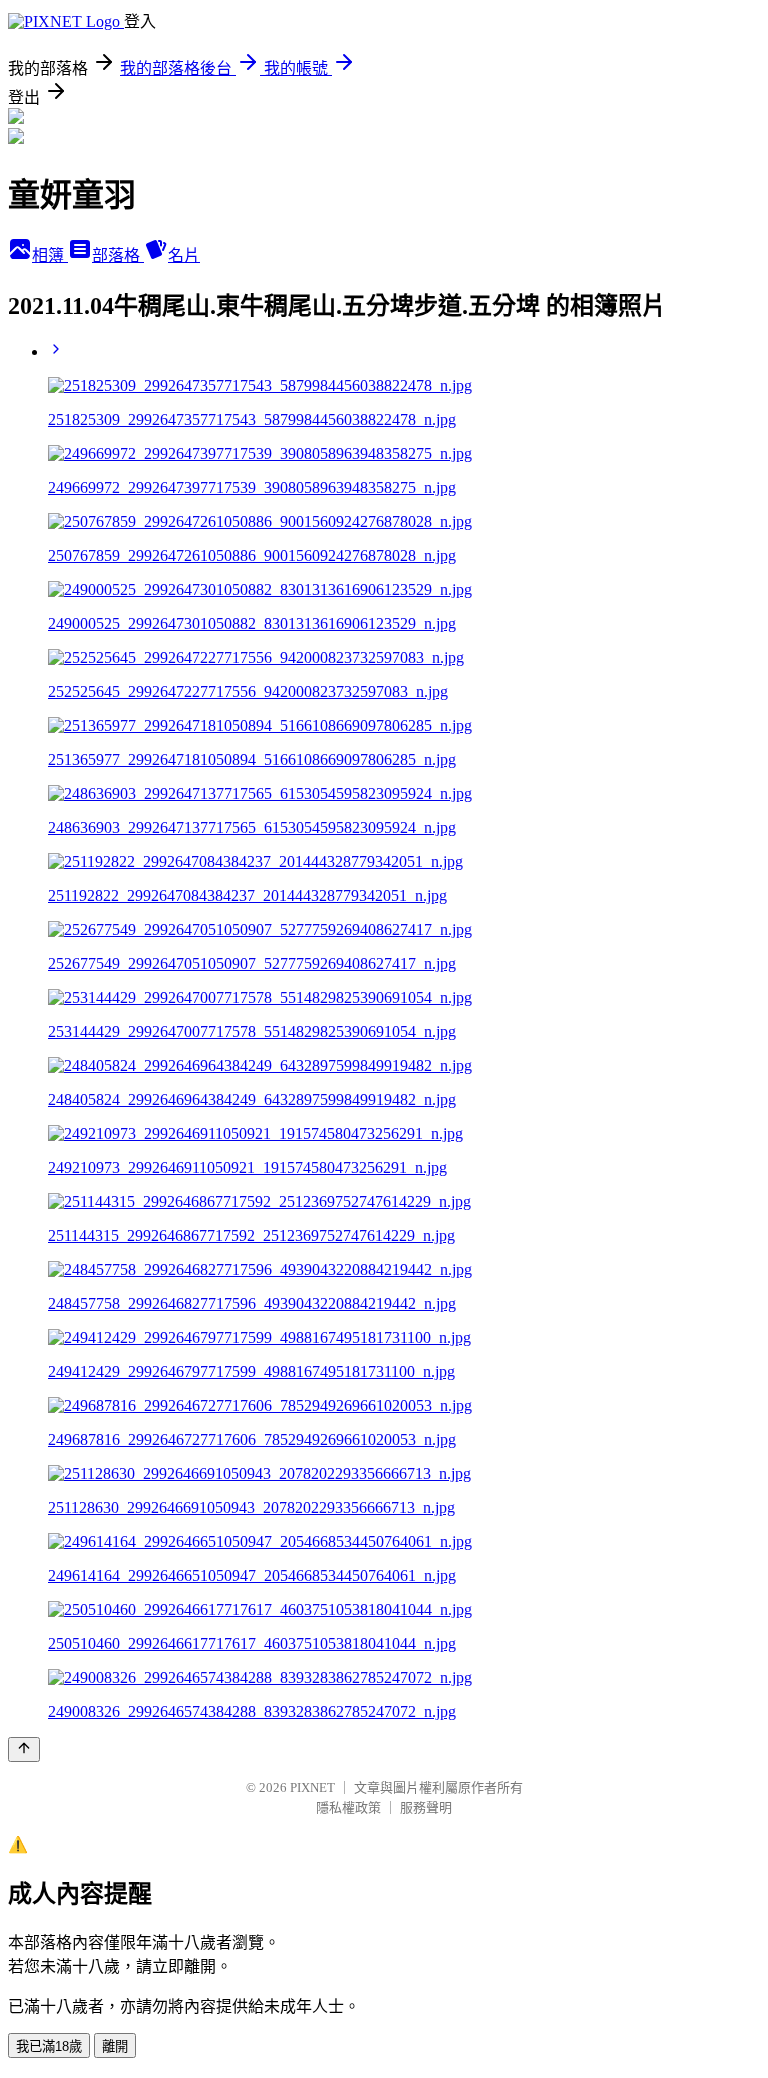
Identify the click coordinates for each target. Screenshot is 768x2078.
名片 (184, 255)
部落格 (118, 255)
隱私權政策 (348, 1807)
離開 (115, 2046)
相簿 (50, 255)
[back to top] (24, 1749)
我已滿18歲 (49, 2046)
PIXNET (312, 1787)
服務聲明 (426, 1807)
